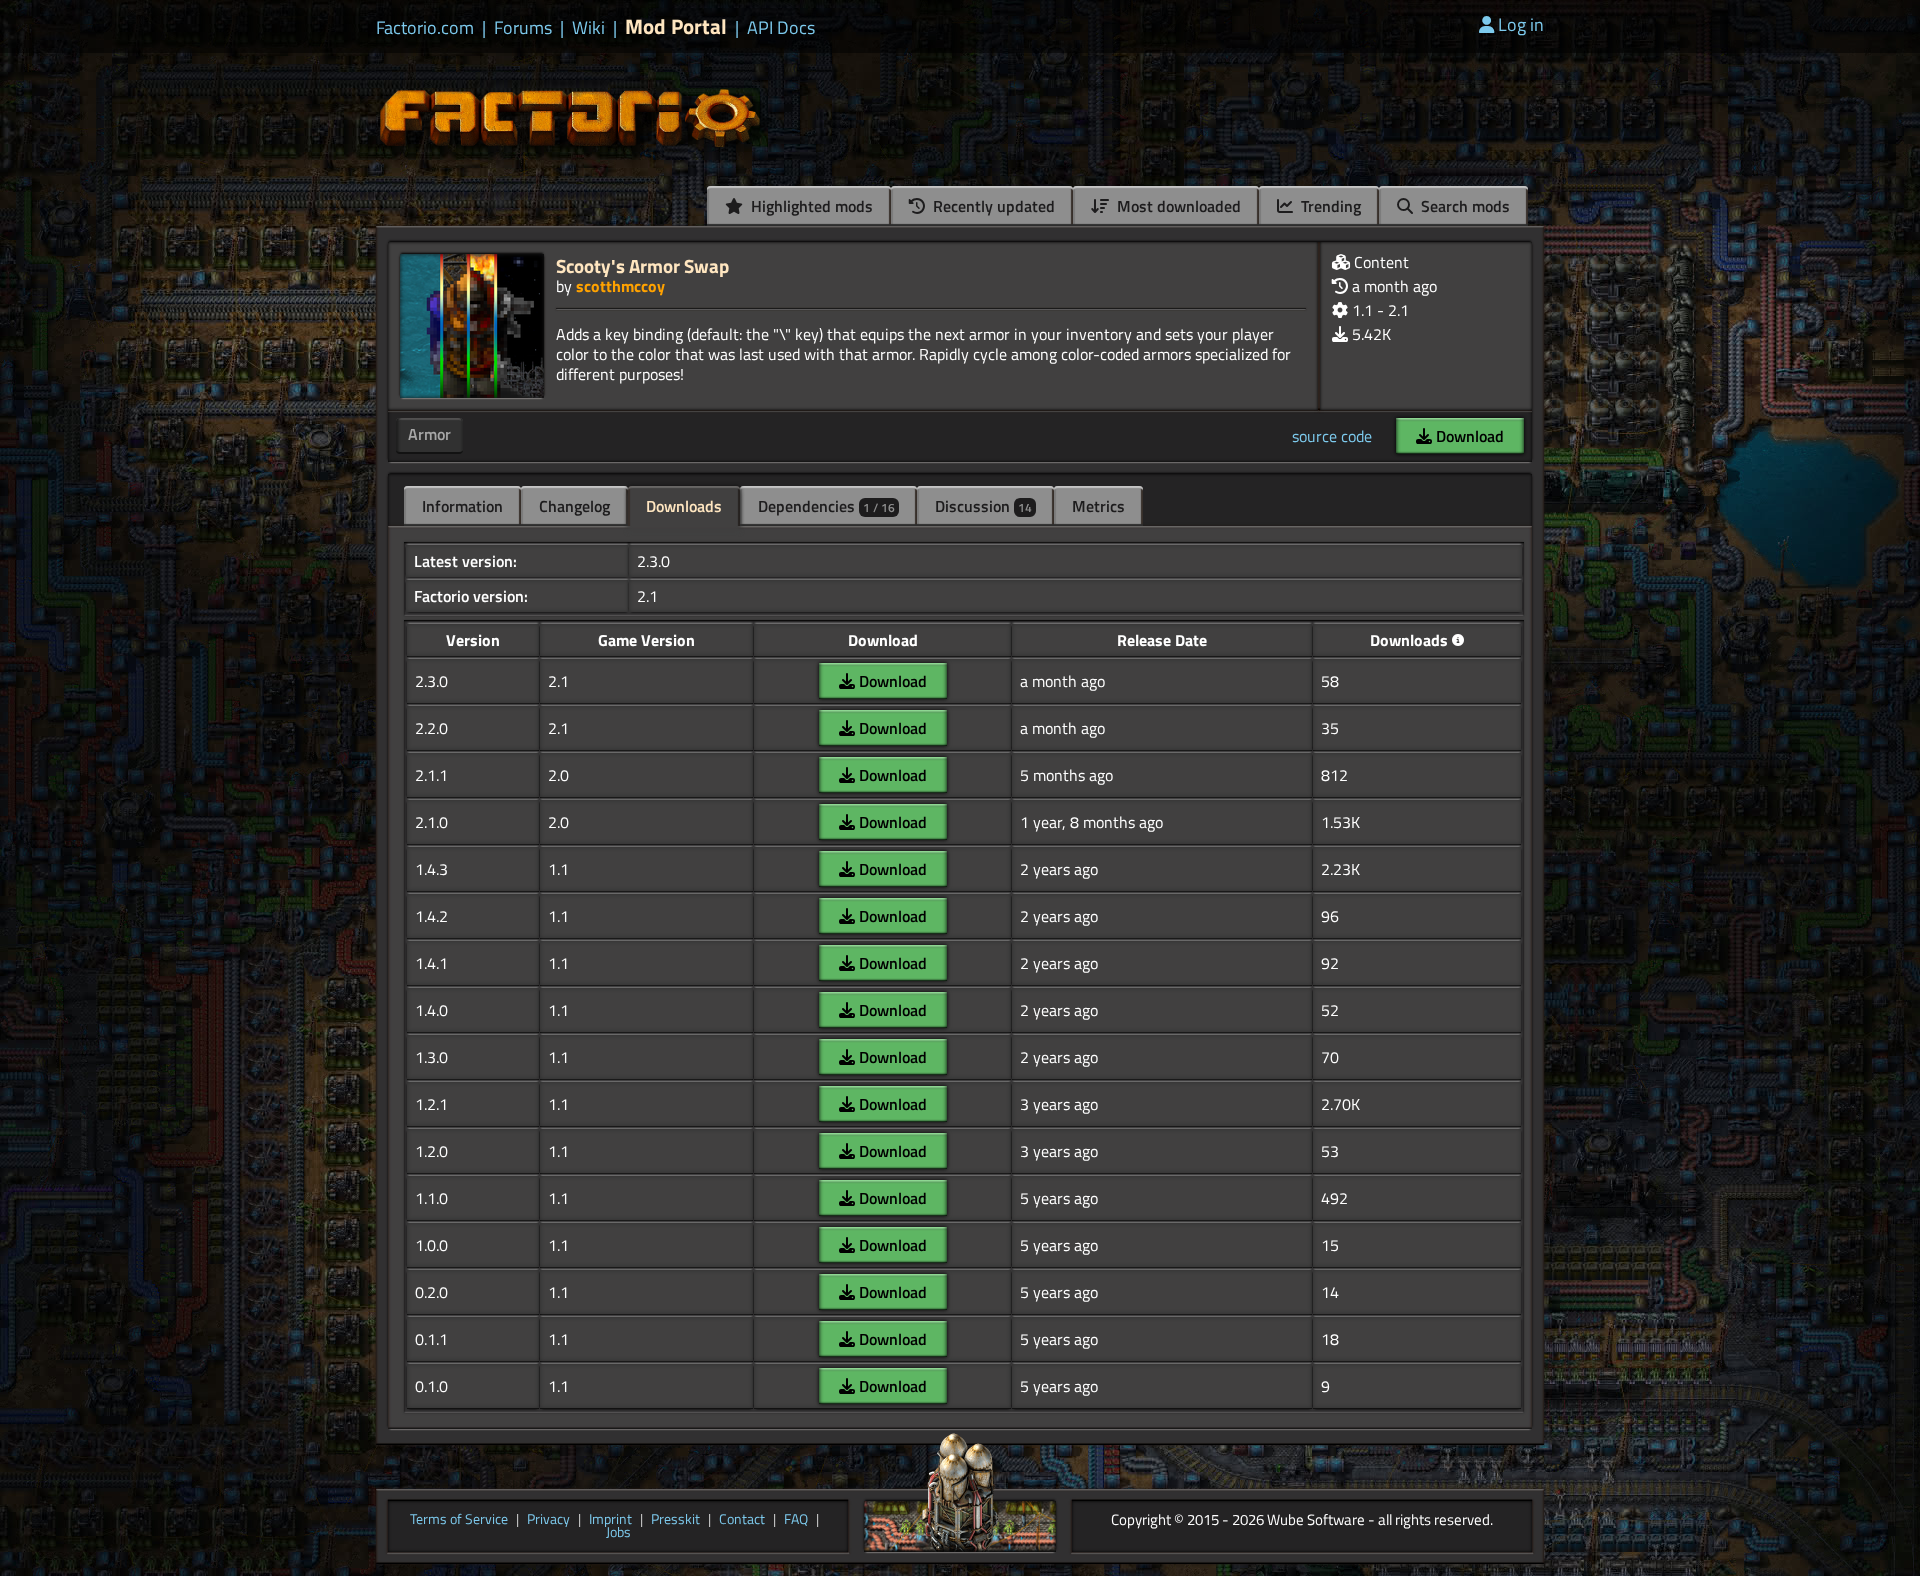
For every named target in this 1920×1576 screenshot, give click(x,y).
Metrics (1098, 506)
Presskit (675, 1520)
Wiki (588, 28)
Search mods (1463, 206)
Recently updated (992, 206)
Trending (1329, 206)
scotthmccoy (620, 286)
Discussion (983, 506)
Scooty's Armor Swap (642, 265)
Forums (523, 28)
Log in (1521, 24)
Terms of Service (459, 1520)
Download (1468, 436)
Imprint (610, 1520)
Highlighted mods (810, 206)
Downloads (684, 506)
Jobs (618, 1533)
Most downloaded (1177, 206)
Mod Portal (676, 26)
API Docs (781, 28)
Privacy (548, 1520)
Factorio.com (425, 28)
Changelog (574, 506)
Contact (742, 1520)
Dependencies (826, 506)
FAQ (796, 1520)
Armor (429, 434)
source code (1332, 436)
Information (462, 506)
